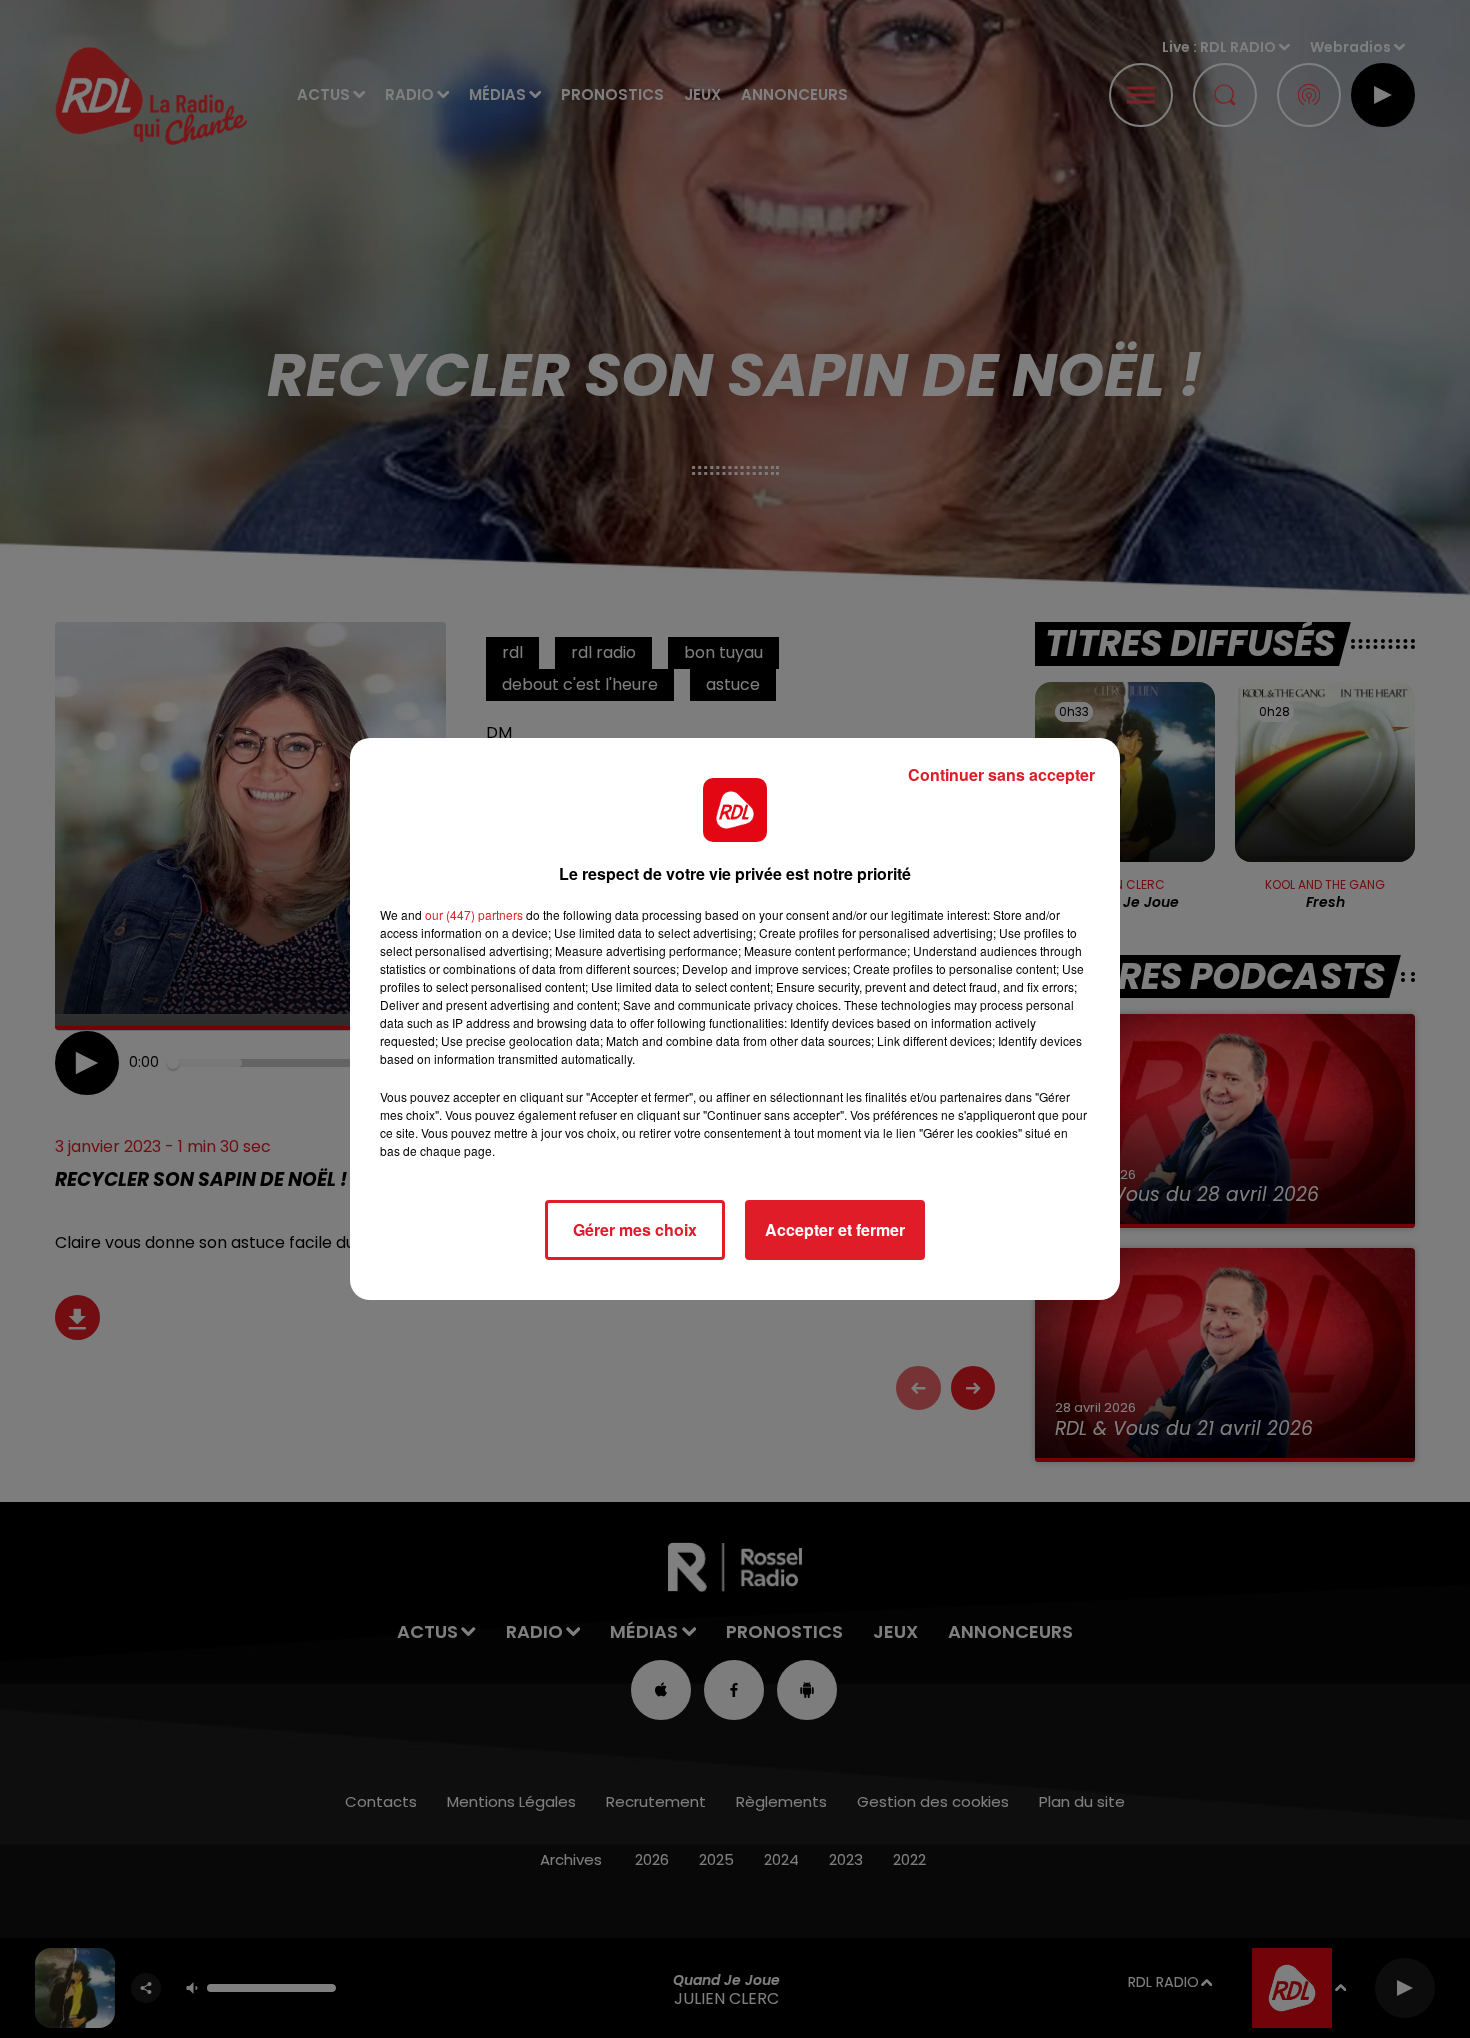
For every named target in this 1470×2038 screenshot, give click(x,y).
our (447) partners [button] (474, 914)
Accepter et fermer (835, 1229)
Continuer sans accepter (1001, 774)
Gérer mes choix (635, 1229)
